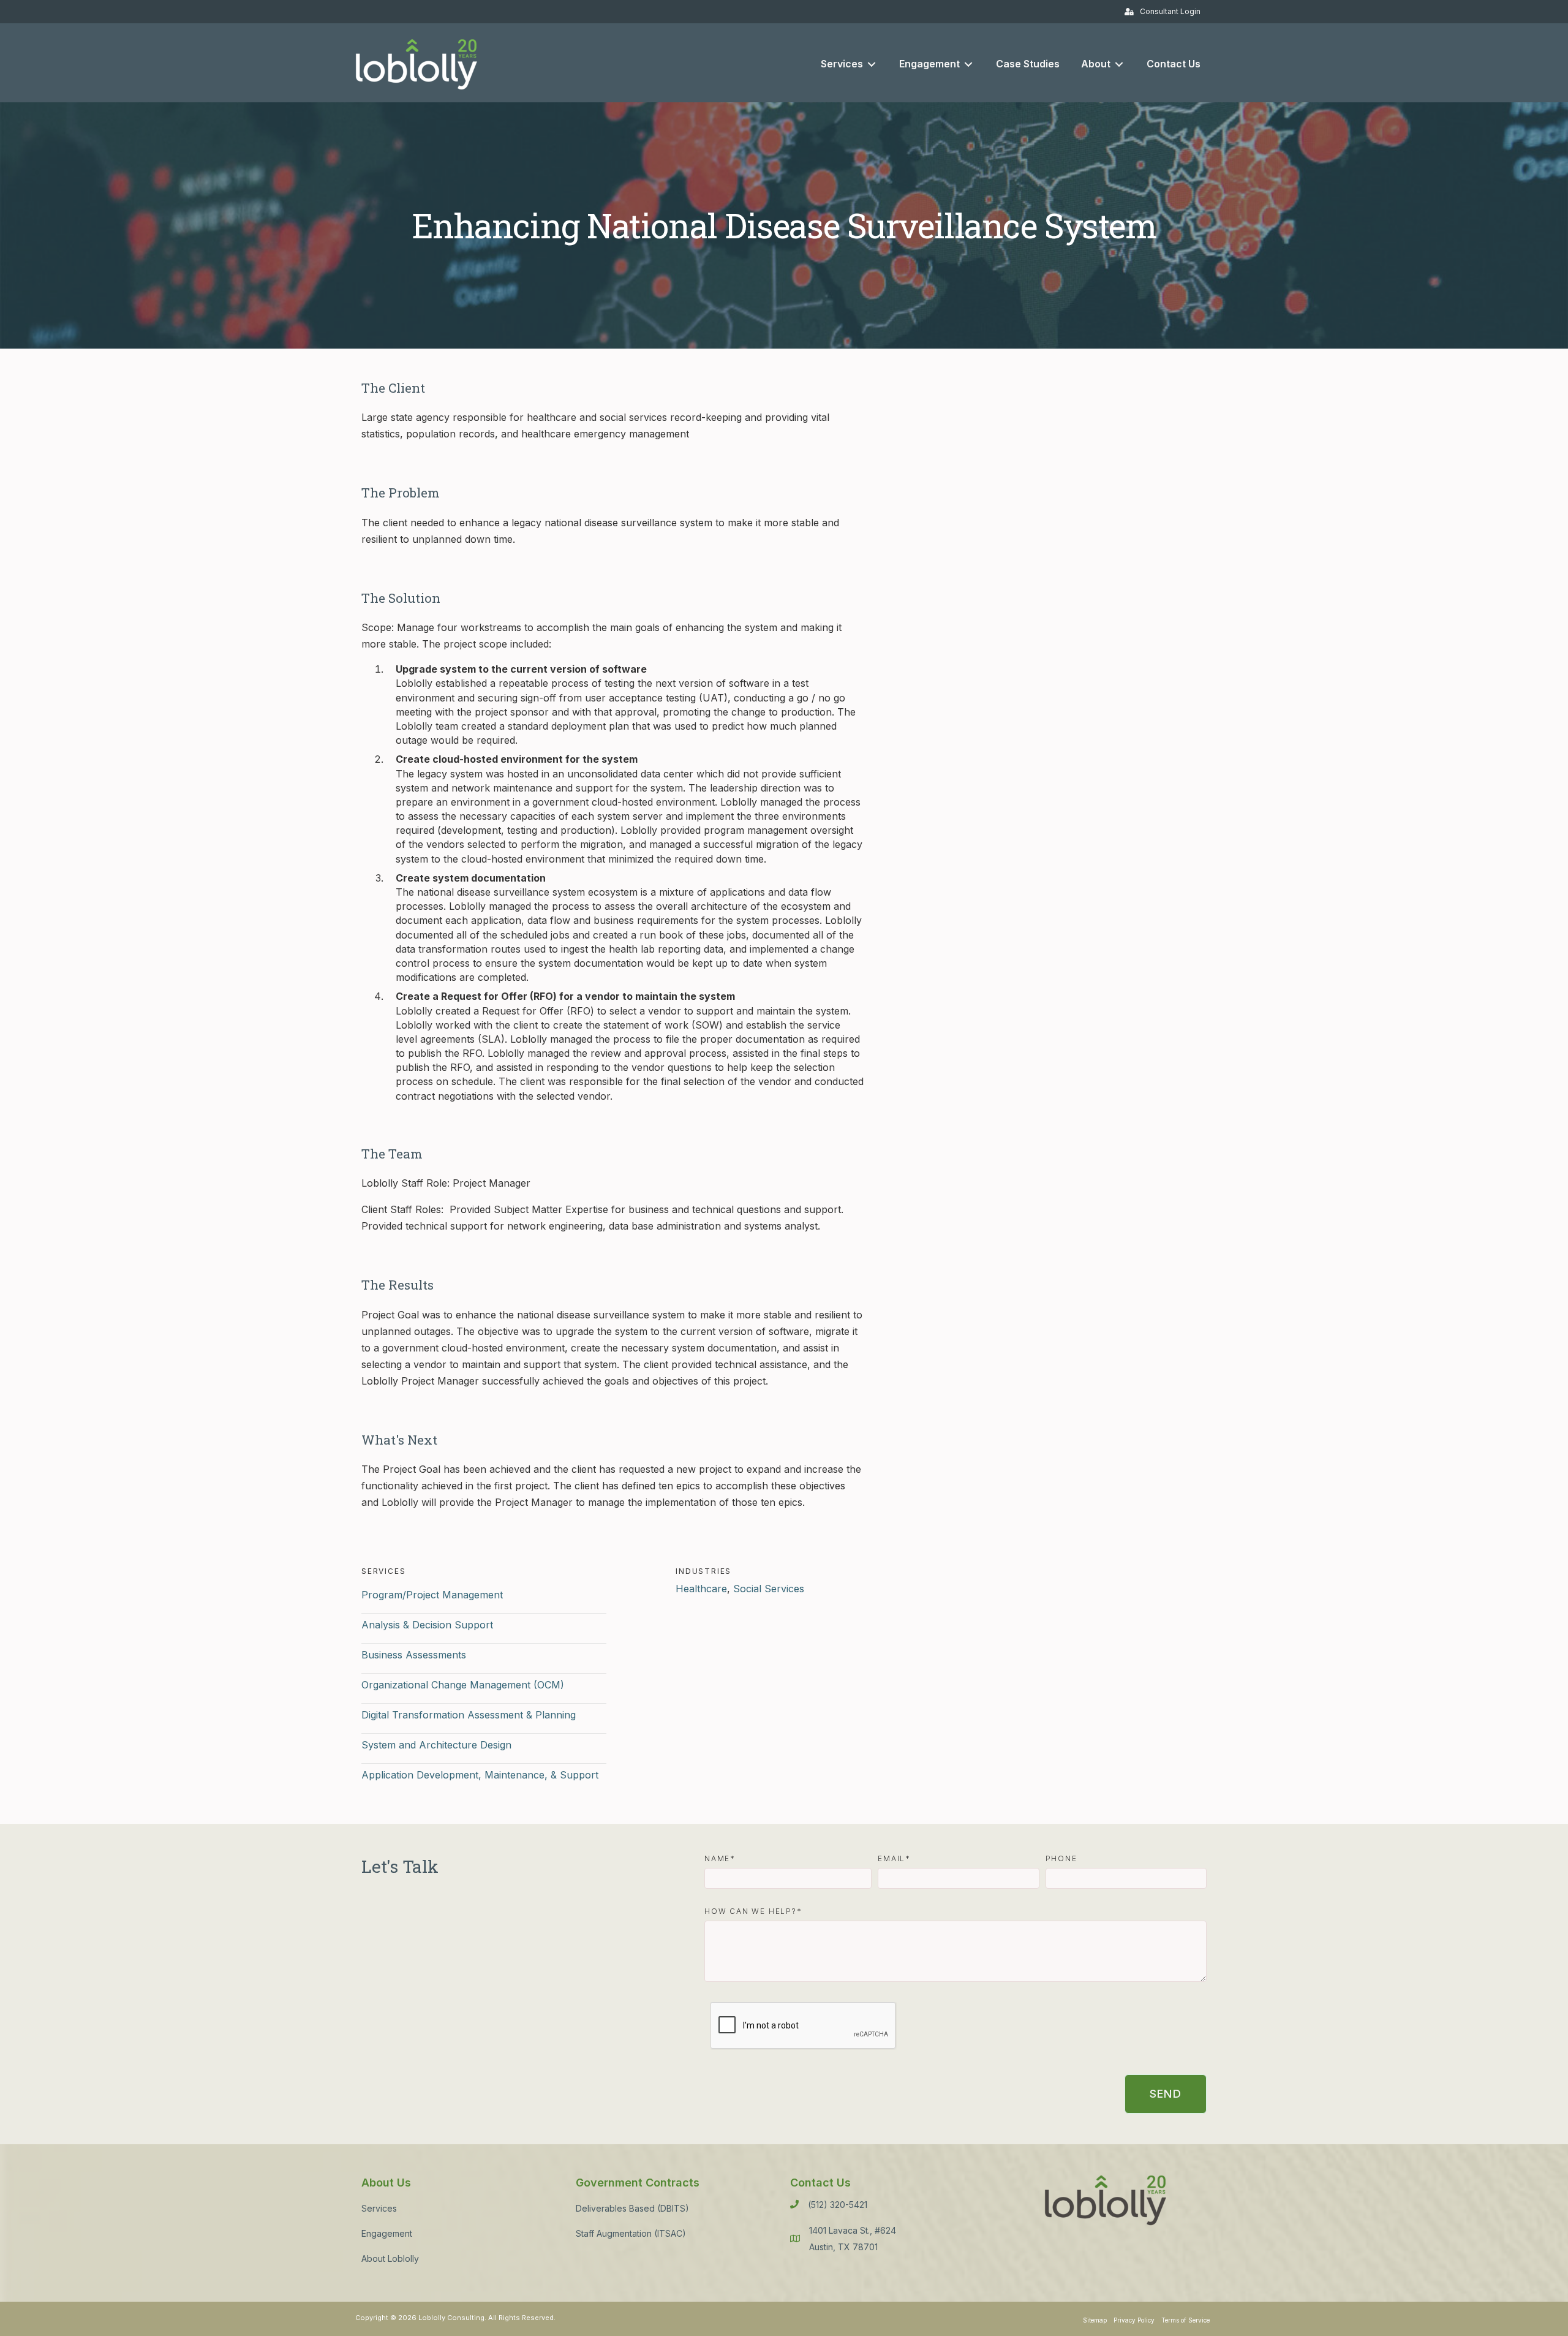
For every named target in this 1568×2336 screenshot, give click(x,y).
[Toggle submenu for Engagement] (968, 64)
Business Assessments (414, 1655)
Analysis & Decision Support (427, 1625)
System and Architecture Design (436, 1745)
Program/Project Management (432, 1595)
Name (717, 1859)
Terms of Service (1185, 2320)
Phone (1061, 1859)
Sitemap (1095, 2320)
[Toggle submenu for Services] (872, 64)
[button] (1166, 2094)
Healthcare (701, 1589)
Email (891, 1859)
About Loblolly (390, 2259)
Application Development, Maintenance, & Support (480, 1775)
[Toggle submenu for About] (1119, 64)
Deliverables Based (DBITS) (632, 2208)
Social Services (769, 1589)
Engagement (387, 2233)
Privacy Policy (1134, 2320)
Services (379, 2208)
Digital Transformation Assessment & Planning (469, 1715)
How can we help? (751, 1911)
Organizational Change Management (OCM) (463, 1685)
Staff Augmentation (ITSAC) (631, 2233)
